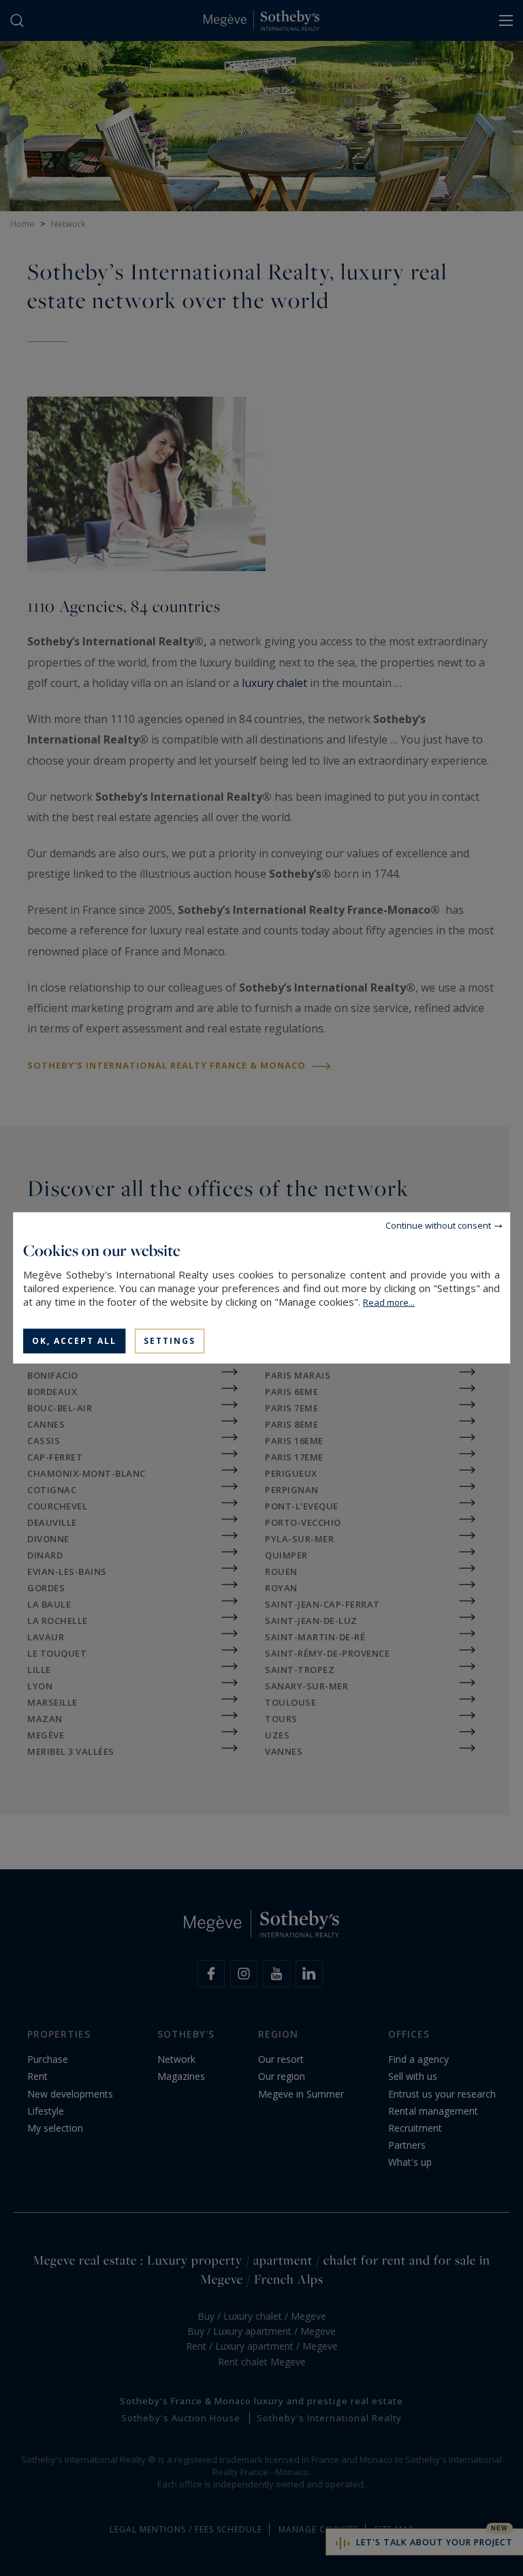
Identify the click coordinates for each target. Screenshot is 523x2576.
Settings (170, 1341)
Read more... (389, 1302)
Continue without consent (438, 1225)
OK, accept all (74, 1341)
